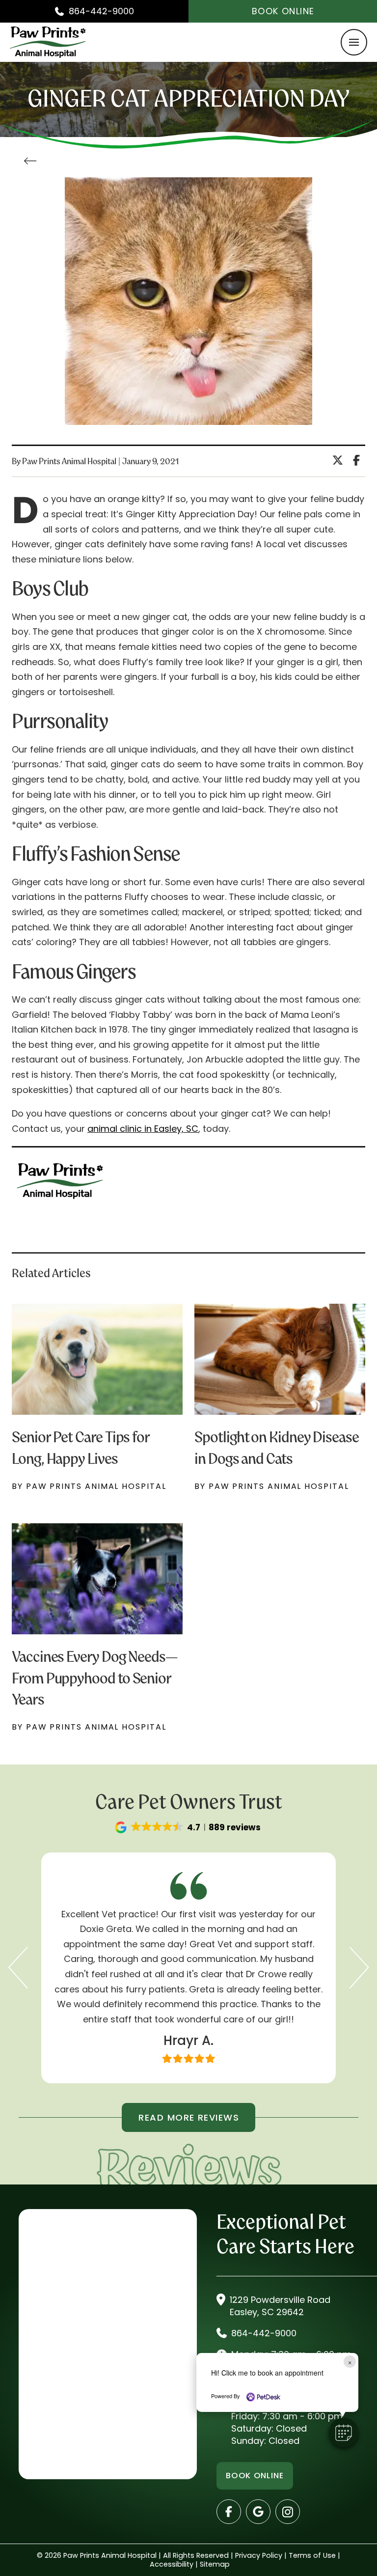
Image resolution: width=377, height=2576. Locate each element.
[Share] (359, 461)
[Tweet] (340, 461)
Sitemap (215, 2564)
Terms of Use (312, 2555)
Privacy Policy (259, 2555)
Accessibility (172, 2564)
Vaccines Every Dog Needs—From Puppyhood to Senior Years (95, 1677)
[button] (354, 42)
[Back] (33, 161)
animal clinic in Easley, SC (143, 1129)
